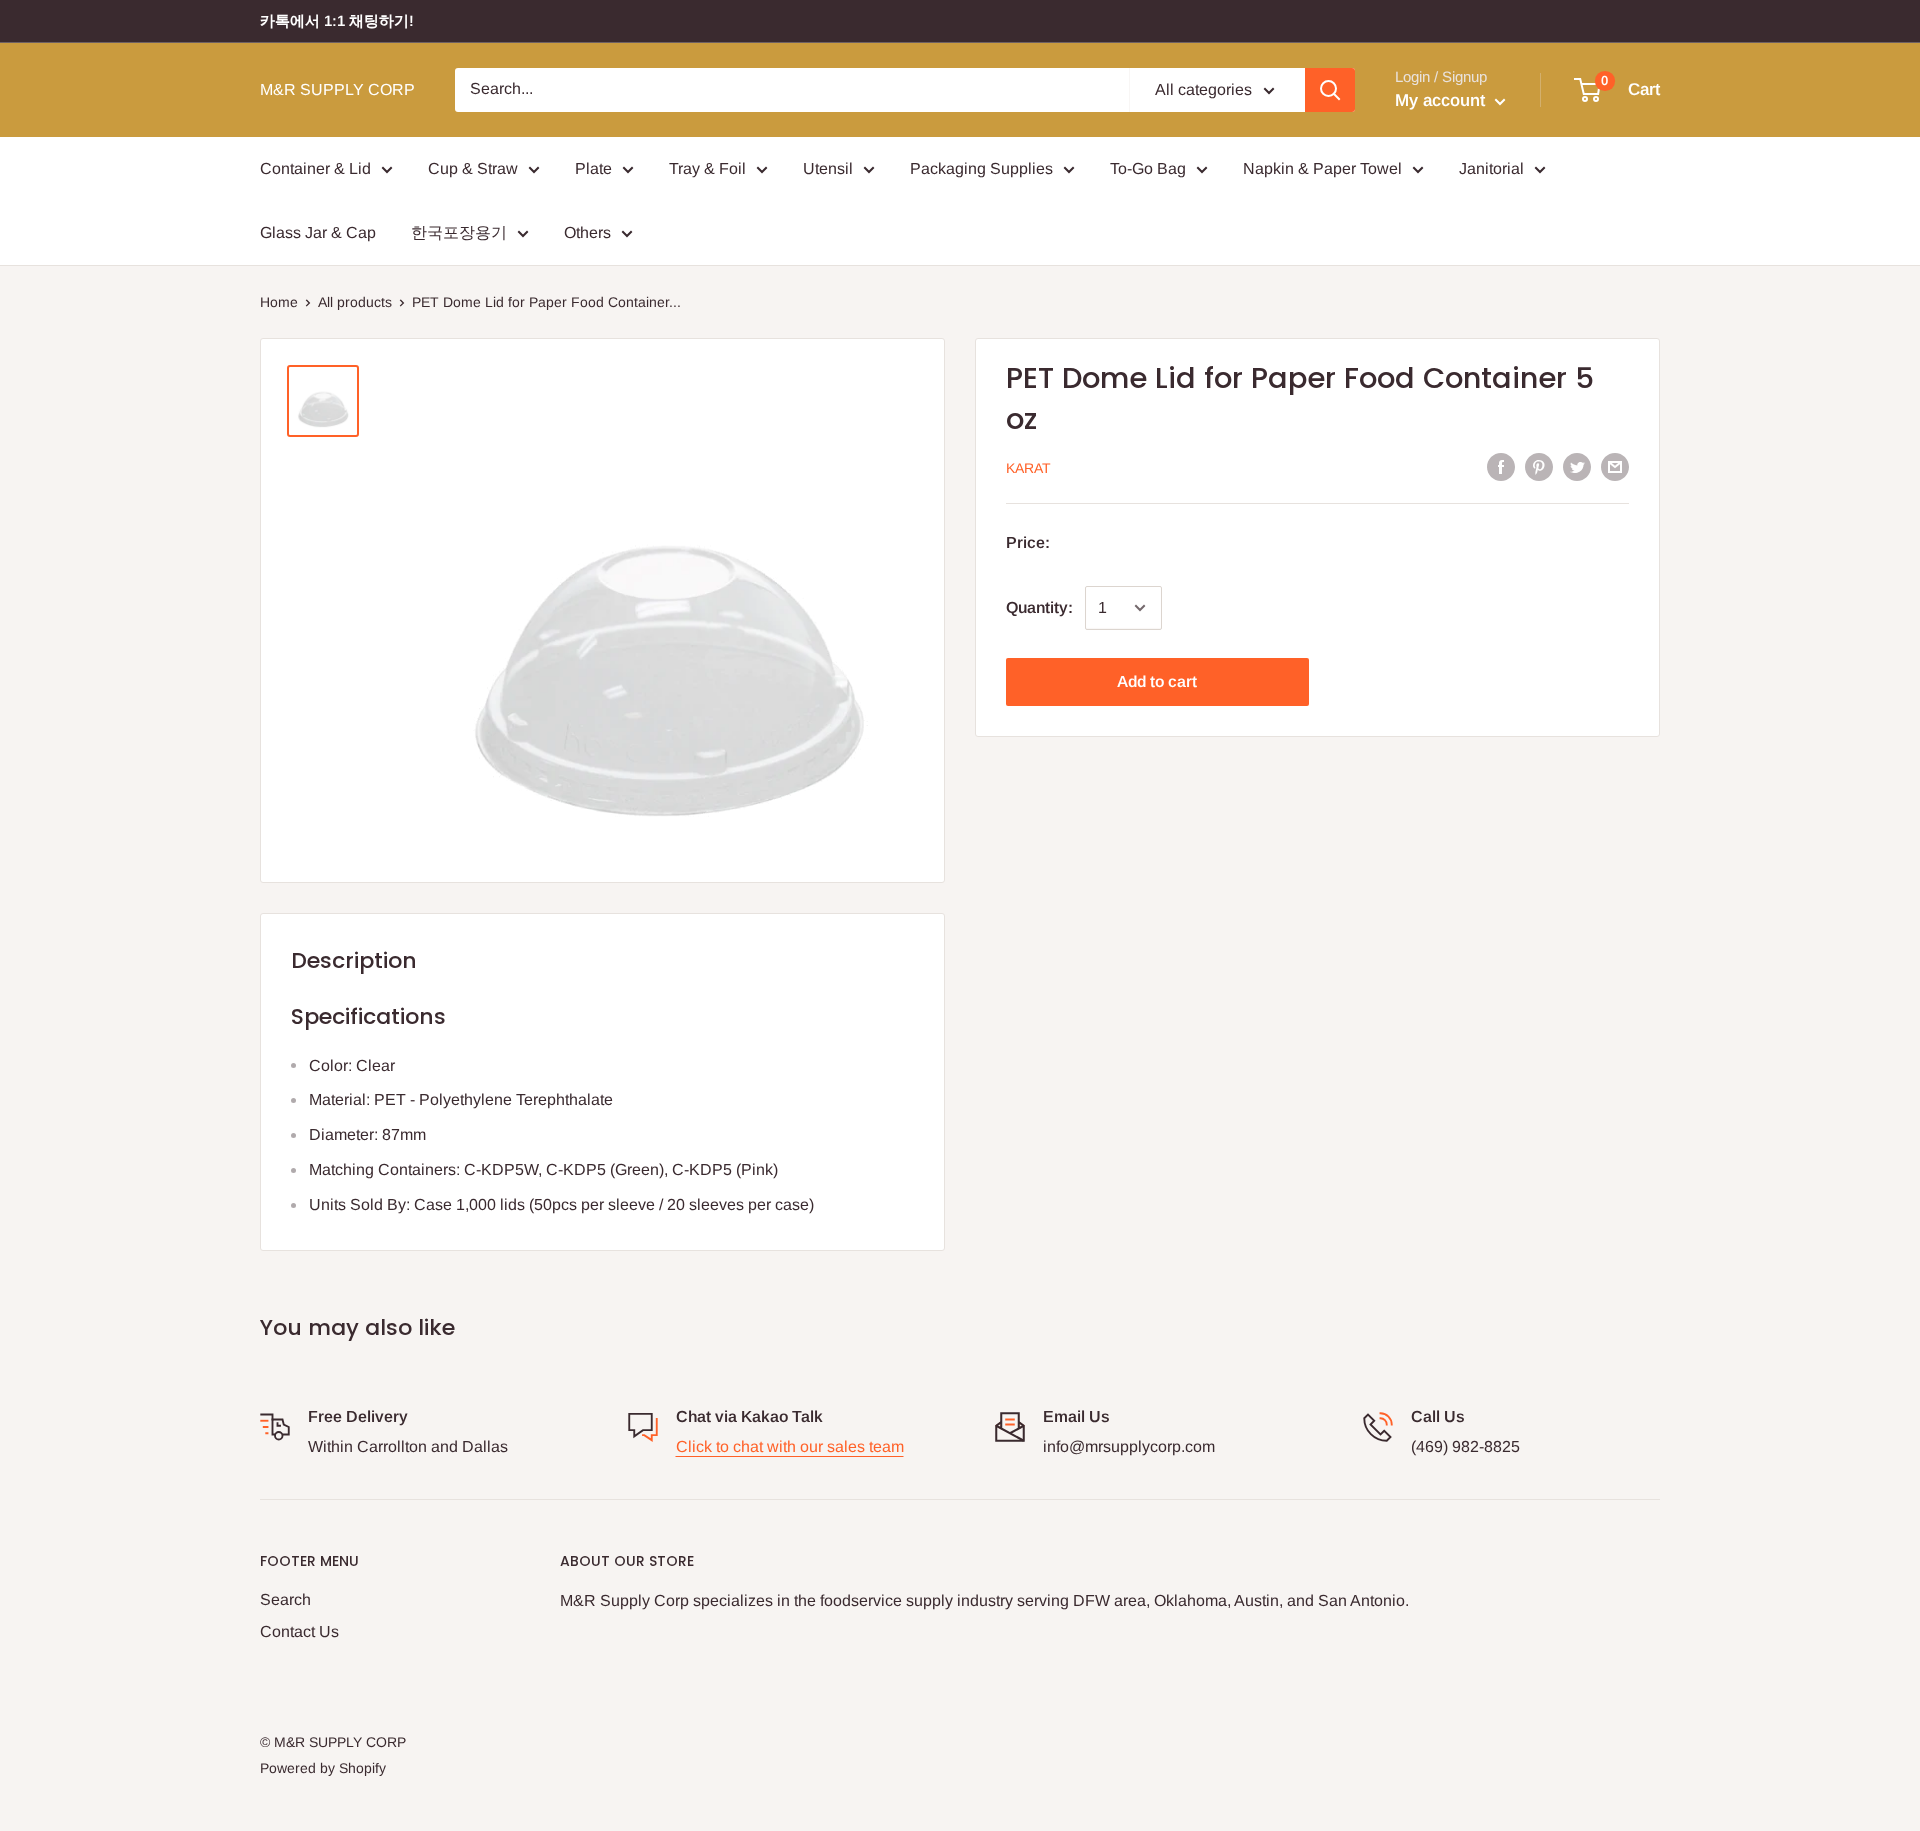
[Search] (1330, 90)
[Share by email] (1615, 466)
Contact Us (299, 1631)
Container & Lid (315, 168)
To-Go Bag (1148, 168)
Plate (593, 168)
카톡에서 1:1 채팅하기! (337, 20)
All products (355, 302)
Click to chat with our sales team (790, 1446)
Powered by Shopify (323, 1768)
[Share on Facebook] (1501, 466)
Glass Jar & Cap (318, 232)
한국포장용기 (459, 232)
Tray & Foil (707, 168)
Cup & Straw (473, 168)
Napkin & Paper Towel (1322, 168)
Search (285, 1599)
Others (587, 232)
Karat (1028, 468)
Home (279, 302)
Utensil (828, 168)
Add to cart (1157, 681)
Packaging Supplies (981, 168)
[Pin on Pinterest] (1539, 466)
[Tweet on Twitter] (1577, 466)
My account (1442, 100)
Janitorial (1491, 168)
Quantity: (1039, 607)
